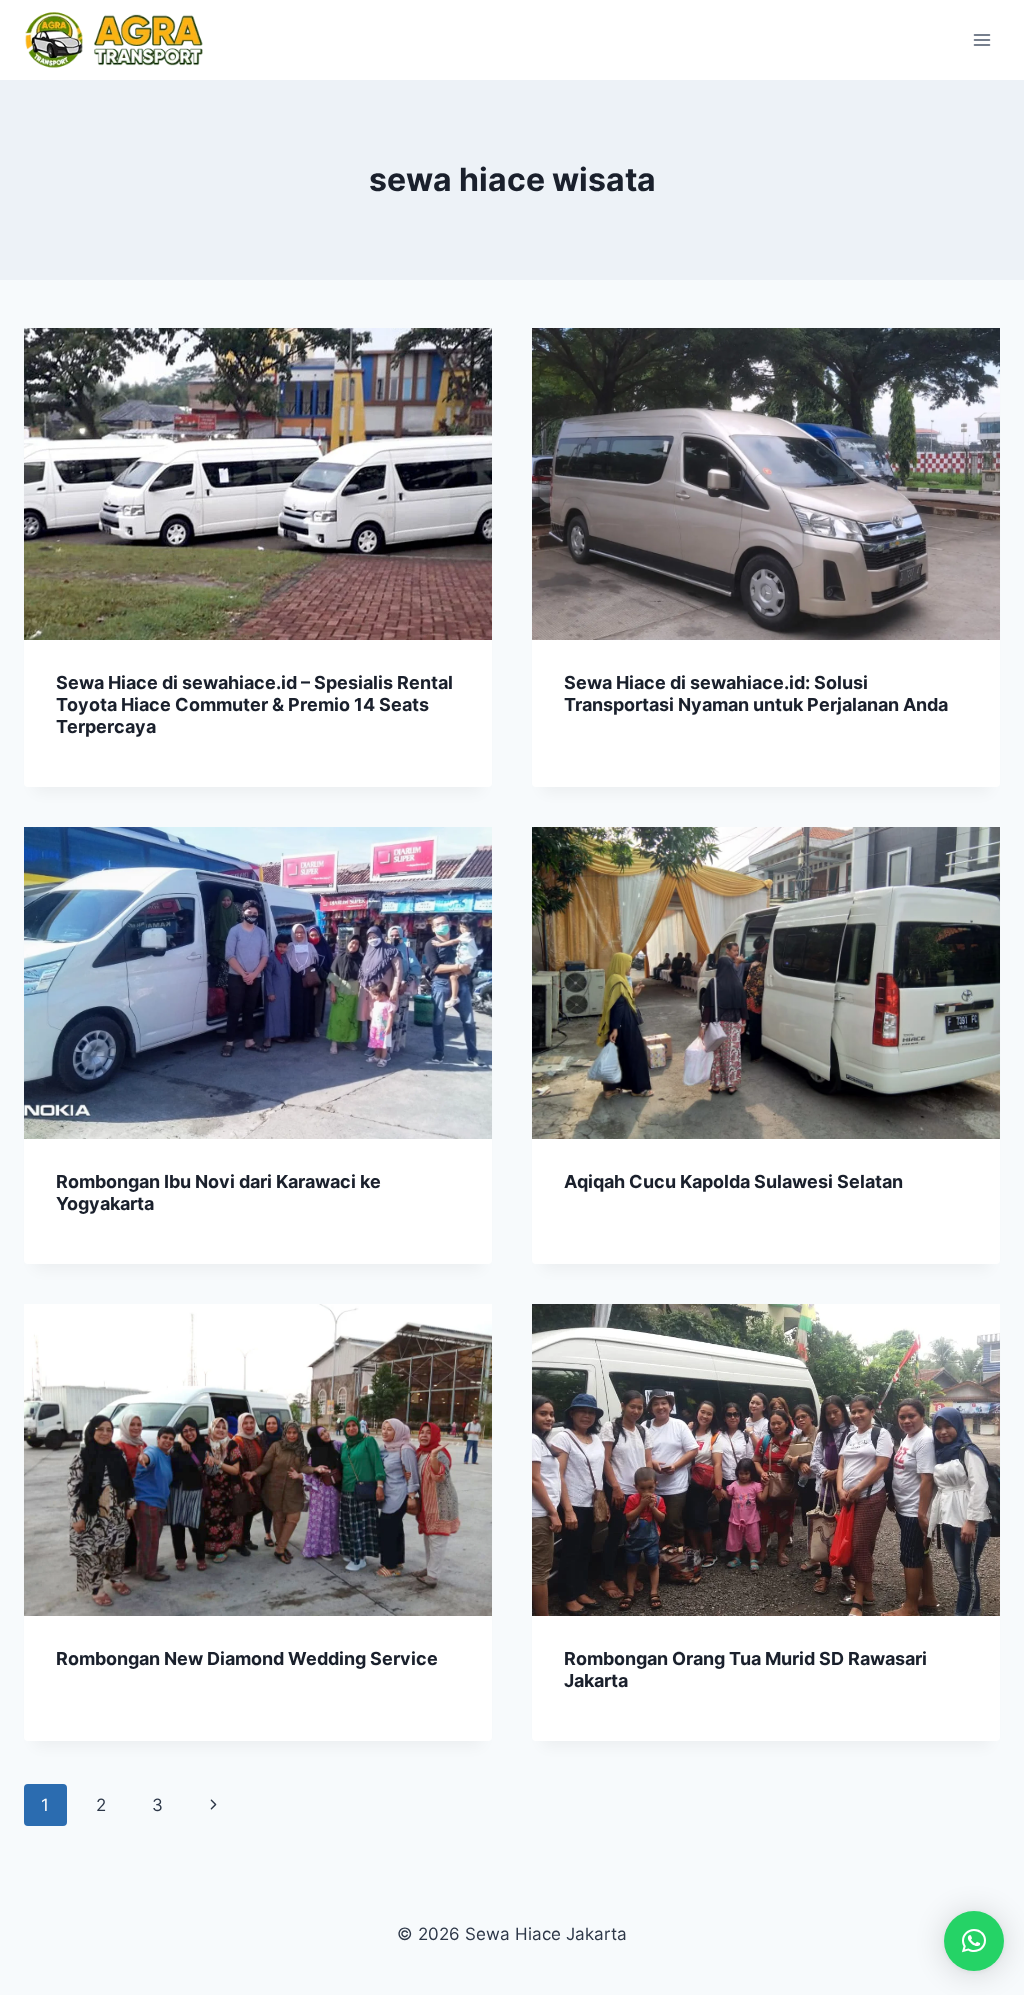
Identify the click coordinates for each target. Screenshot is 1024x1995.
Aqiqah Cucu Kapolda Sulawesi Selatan (733, 1181)
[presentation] (258, 484)
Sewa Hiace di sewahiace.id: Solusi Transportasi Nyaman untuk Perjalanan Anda (756, 693)
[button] (974, 1941)
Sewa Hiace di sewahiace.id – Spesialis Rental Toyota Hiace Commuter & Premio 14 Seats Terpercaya (254, 704)
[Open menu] (981, 39)
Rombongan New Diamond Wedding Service (247, 1658)
